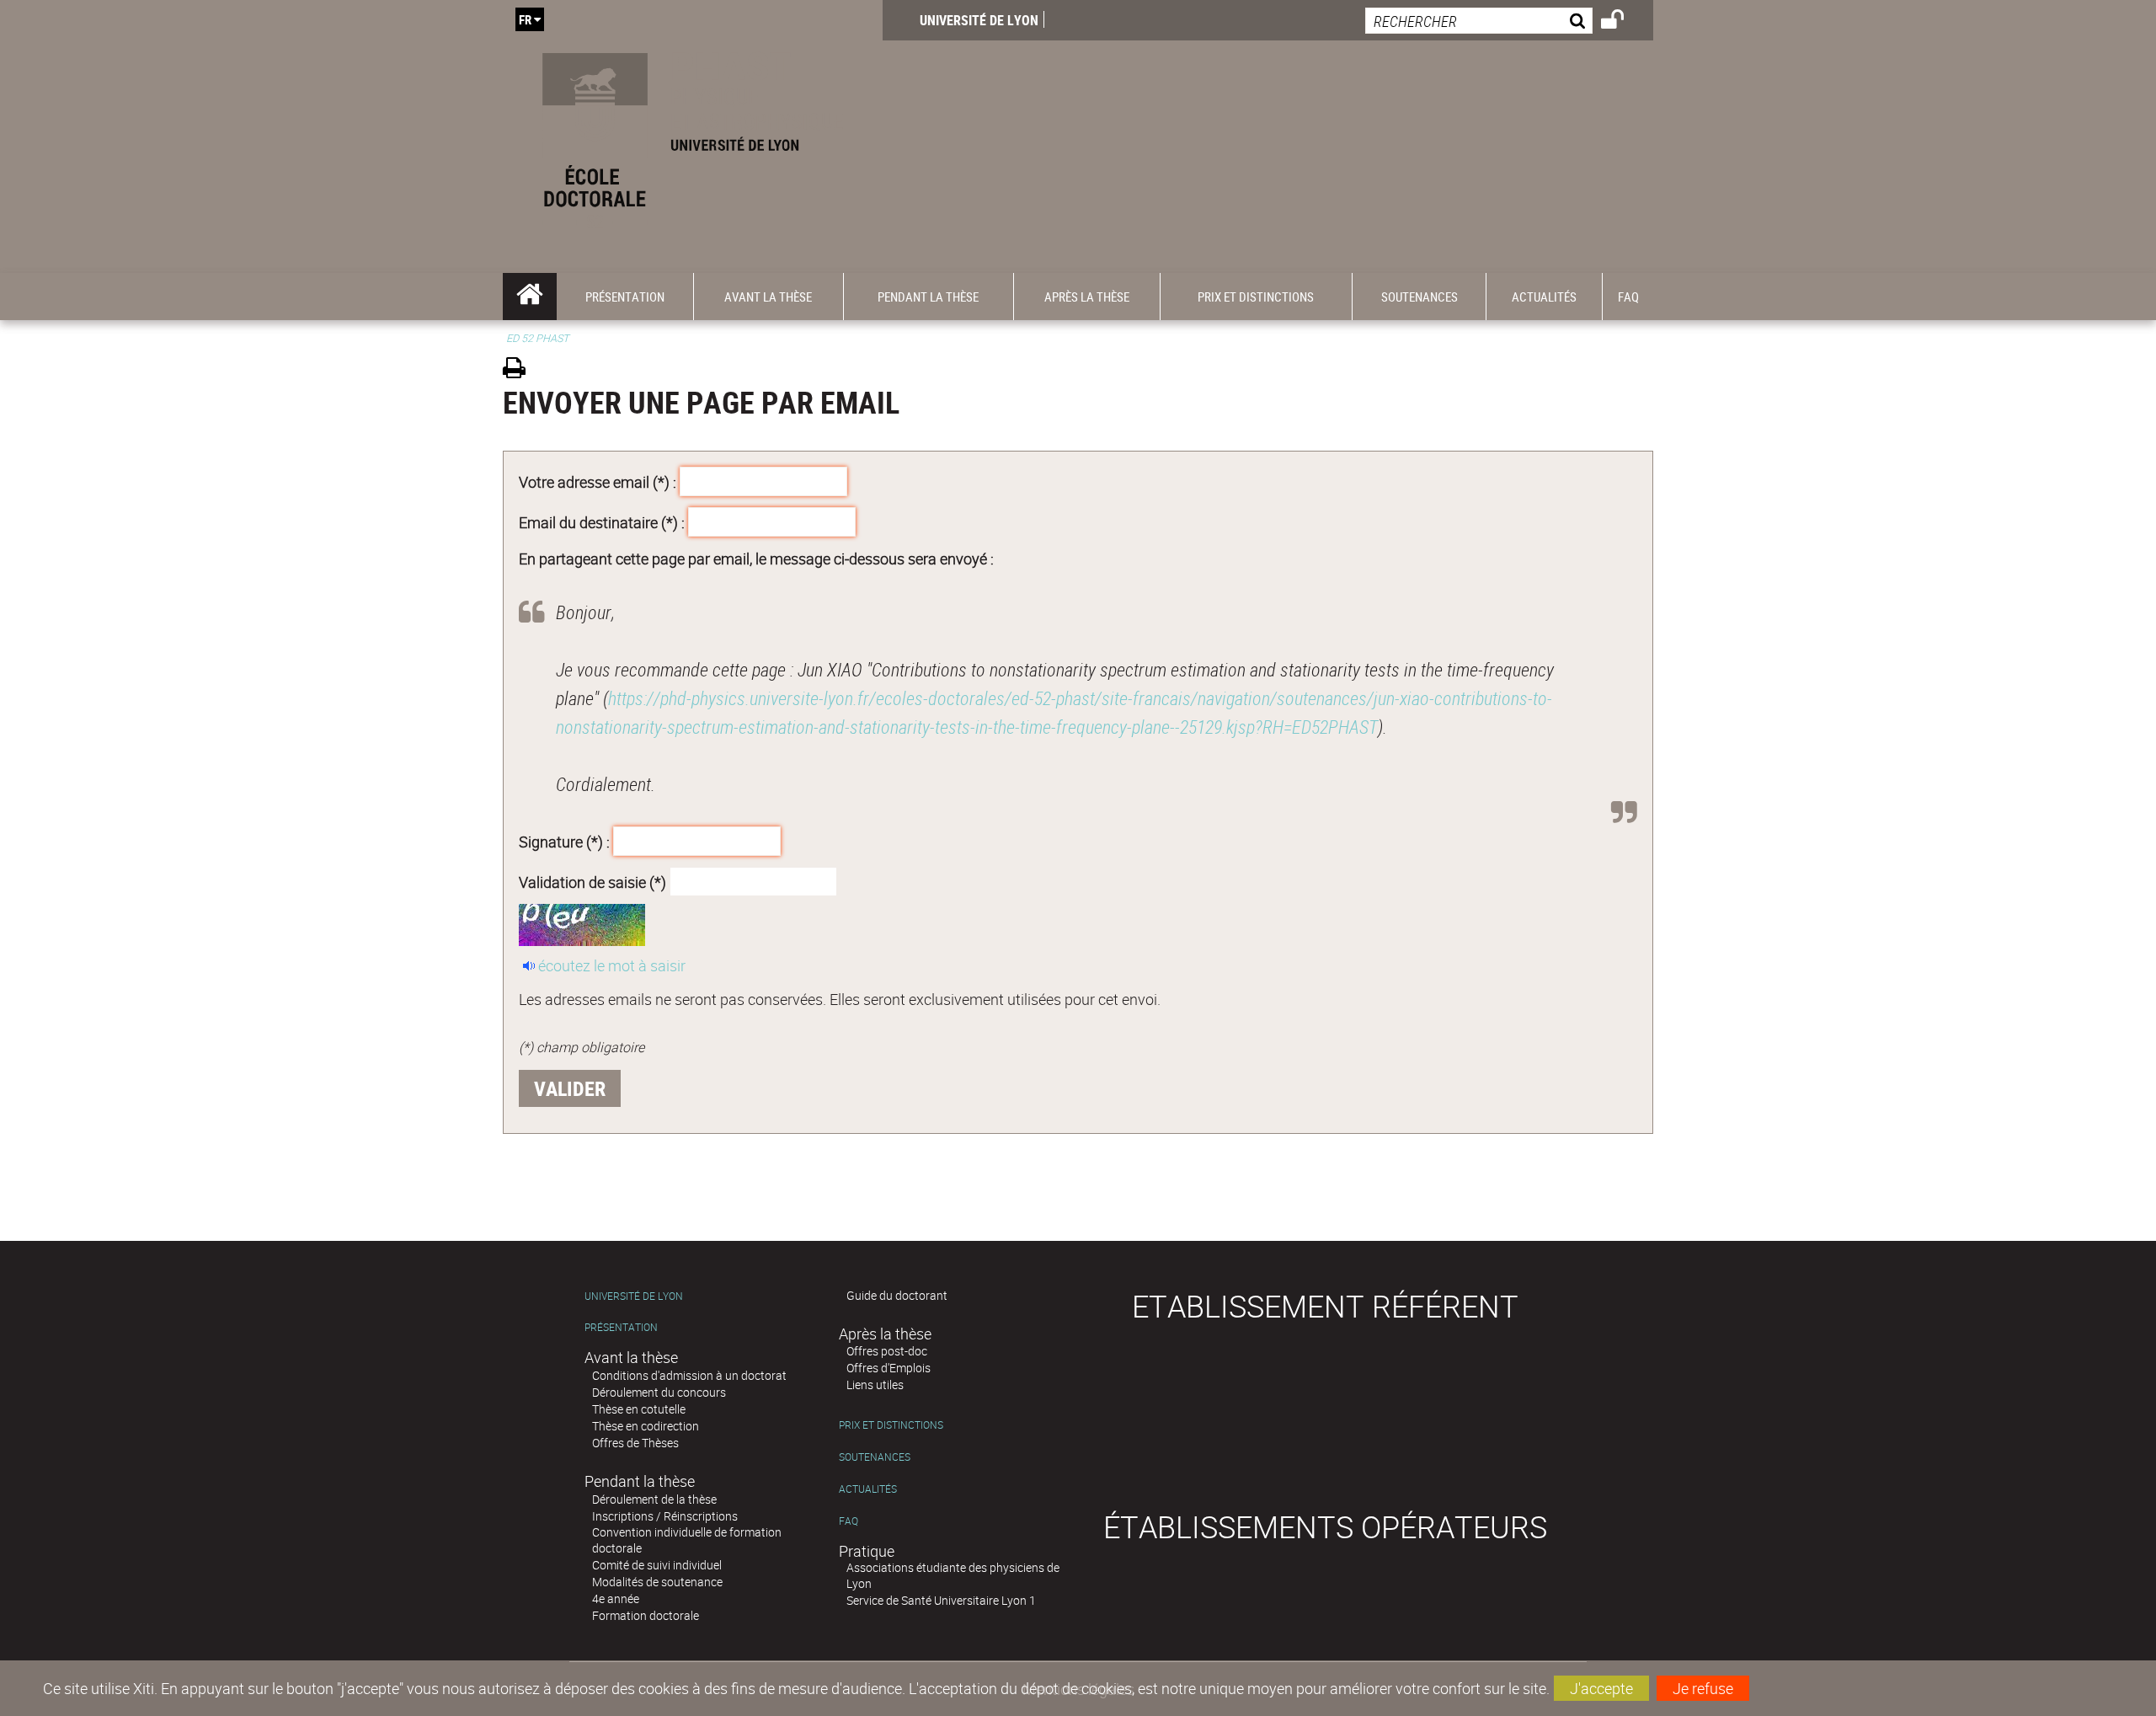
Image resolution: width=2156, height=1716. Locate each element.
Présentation (621, 1327)
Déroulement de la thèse (654, 1499)
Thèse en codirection (646, 1426)
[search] (1479, 21)
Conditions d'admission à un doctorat (689, 1375)
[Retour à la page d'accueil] (693, 136)
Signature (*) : (564, 842)
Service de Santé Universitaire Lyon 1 (941, 1600)
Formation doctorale (646, 1615)
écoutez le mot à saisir (612, 965)
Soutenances (875, 1457)
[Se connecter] (1623, 22)
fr (525, 19)
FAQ (849, 1521)
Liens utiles (875, 1385)
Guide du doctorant (897, 1295)
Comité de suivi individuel (657, 1565)
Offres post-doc (887, 1351)
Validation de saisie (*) (592, 881)
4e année (616, 1598)
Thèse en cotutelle (639, 1409)
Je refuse (1703, 1688)
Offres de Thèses (635, 1443)
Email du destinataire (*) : (602, 521)
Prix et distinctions (891, 1425)
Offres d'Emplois (889, 1368)
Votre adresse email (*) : (598, 482)
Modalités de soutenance (657, 1582)
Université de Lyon (979, 20)
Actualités (868, 1489)
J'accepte (1601, 1688)
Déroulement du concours (659, 1392)
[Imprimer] (520, 370)
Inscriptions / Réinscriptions (665, 1516)
